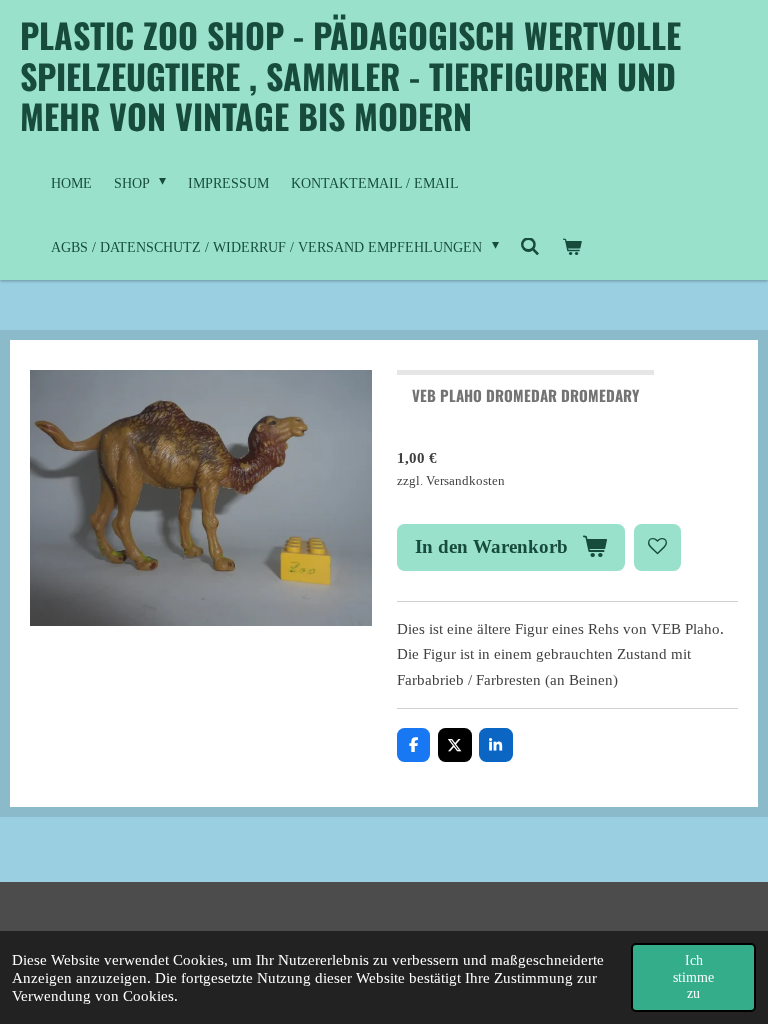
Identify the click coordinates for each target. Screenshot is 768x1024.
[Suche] (531, 248)
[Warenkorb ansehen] (572, 248)
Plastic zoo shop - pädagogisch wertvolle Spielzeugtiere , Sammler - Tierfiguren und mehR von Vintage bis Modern (350, 75)
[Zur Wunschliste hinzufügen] (657, 547)
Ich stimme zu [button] (693, 976)
